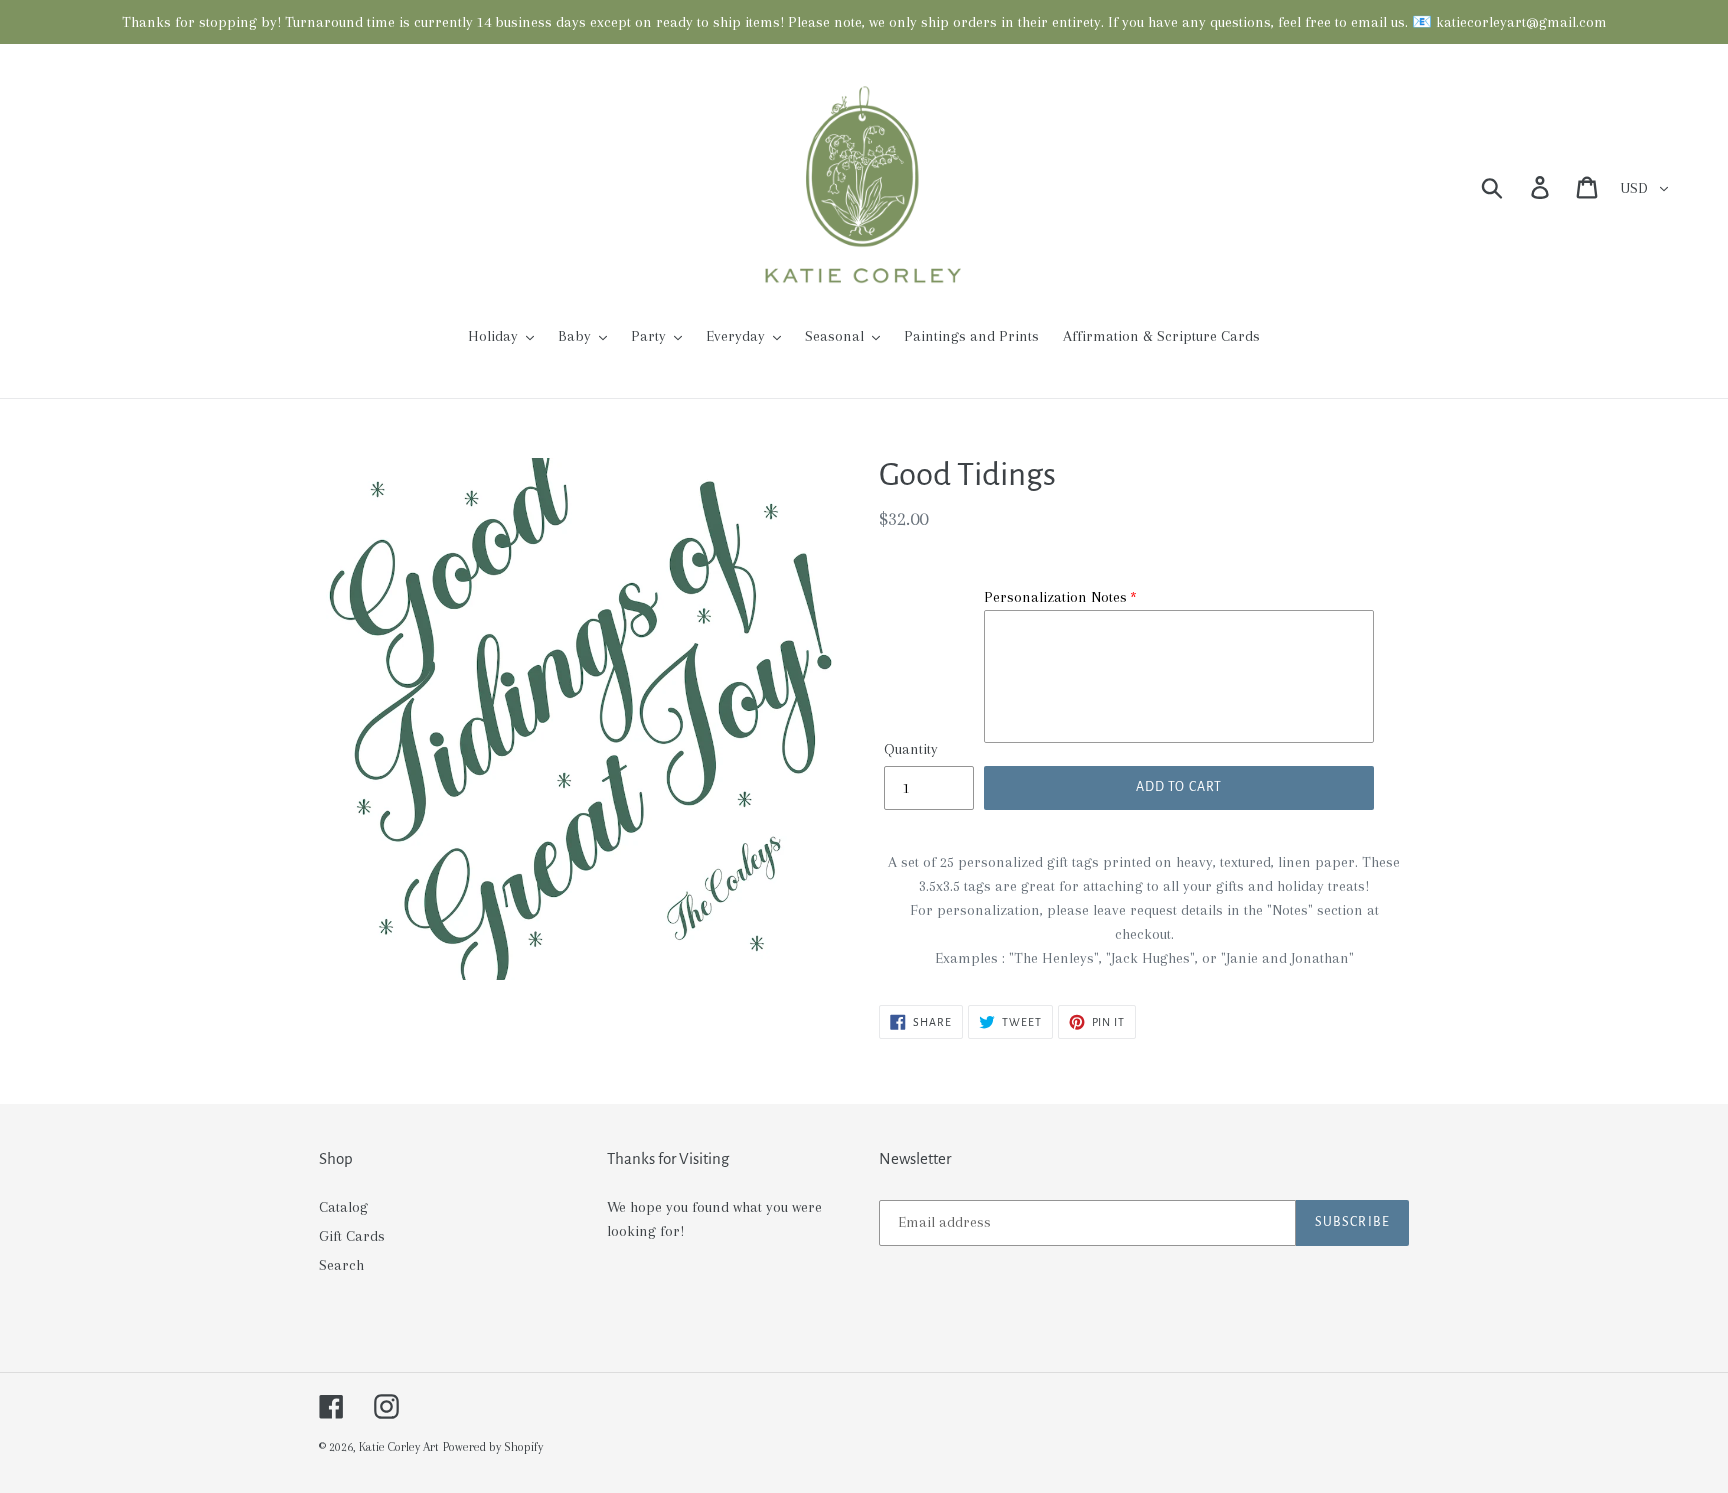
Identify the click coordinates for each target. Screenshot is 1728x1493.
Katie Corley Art (399, 1447)
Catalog (343, 1207)
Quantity (911, 749)
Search (341, 1265)
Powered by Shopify (493, 1447)
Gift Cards (352, 1236)
